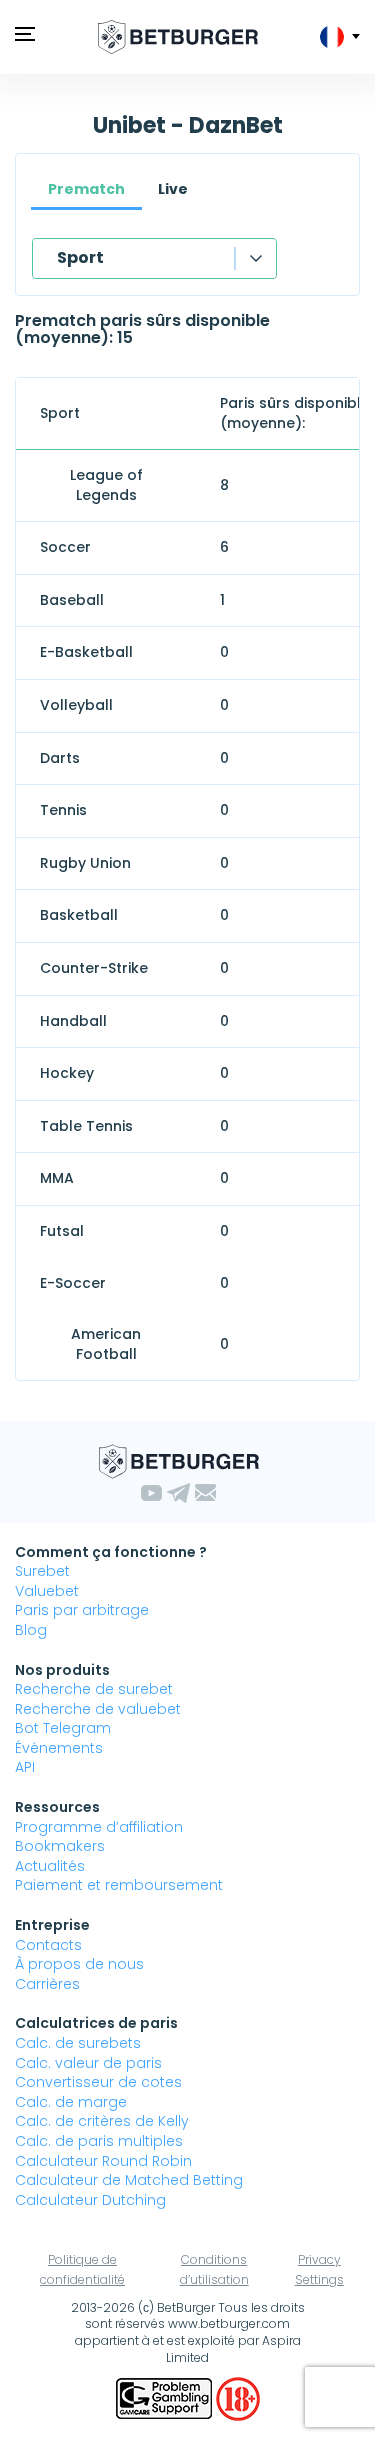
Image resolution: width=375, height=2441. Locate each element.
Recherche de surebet (94, 1689)
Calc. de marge (71, 2102)
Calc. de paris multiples (99, 2141)
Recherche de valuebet (98, 1709)
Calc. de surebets (78, 2043)
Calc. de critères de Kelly (102, 2121)
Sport (80, 257)
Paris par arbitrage (82, 1610)
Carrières (47, 1984)
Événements (59, 1748)
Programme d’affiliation (99, 1827)
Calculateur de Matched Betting (129, 2180)
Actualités (50, 1866)
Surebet (42, 1571)
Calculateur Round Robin (103, 2161)
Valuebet (47, 1591)
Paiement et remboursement (119, 1885)
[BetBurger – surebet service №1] (178, 37)
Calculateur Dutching (90, 2200)
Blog (31, 1630)
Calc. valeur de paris (88, 2063)
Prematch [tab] (86, 189)
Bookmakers (60, 1846)
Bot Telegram (63, 1728)
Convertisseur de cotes (98, 2082)
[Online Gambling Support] (166, 2398)
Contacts (48, 1945)
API (25, 1767)
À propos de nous (79, 1964)
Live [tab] (173, 189)
